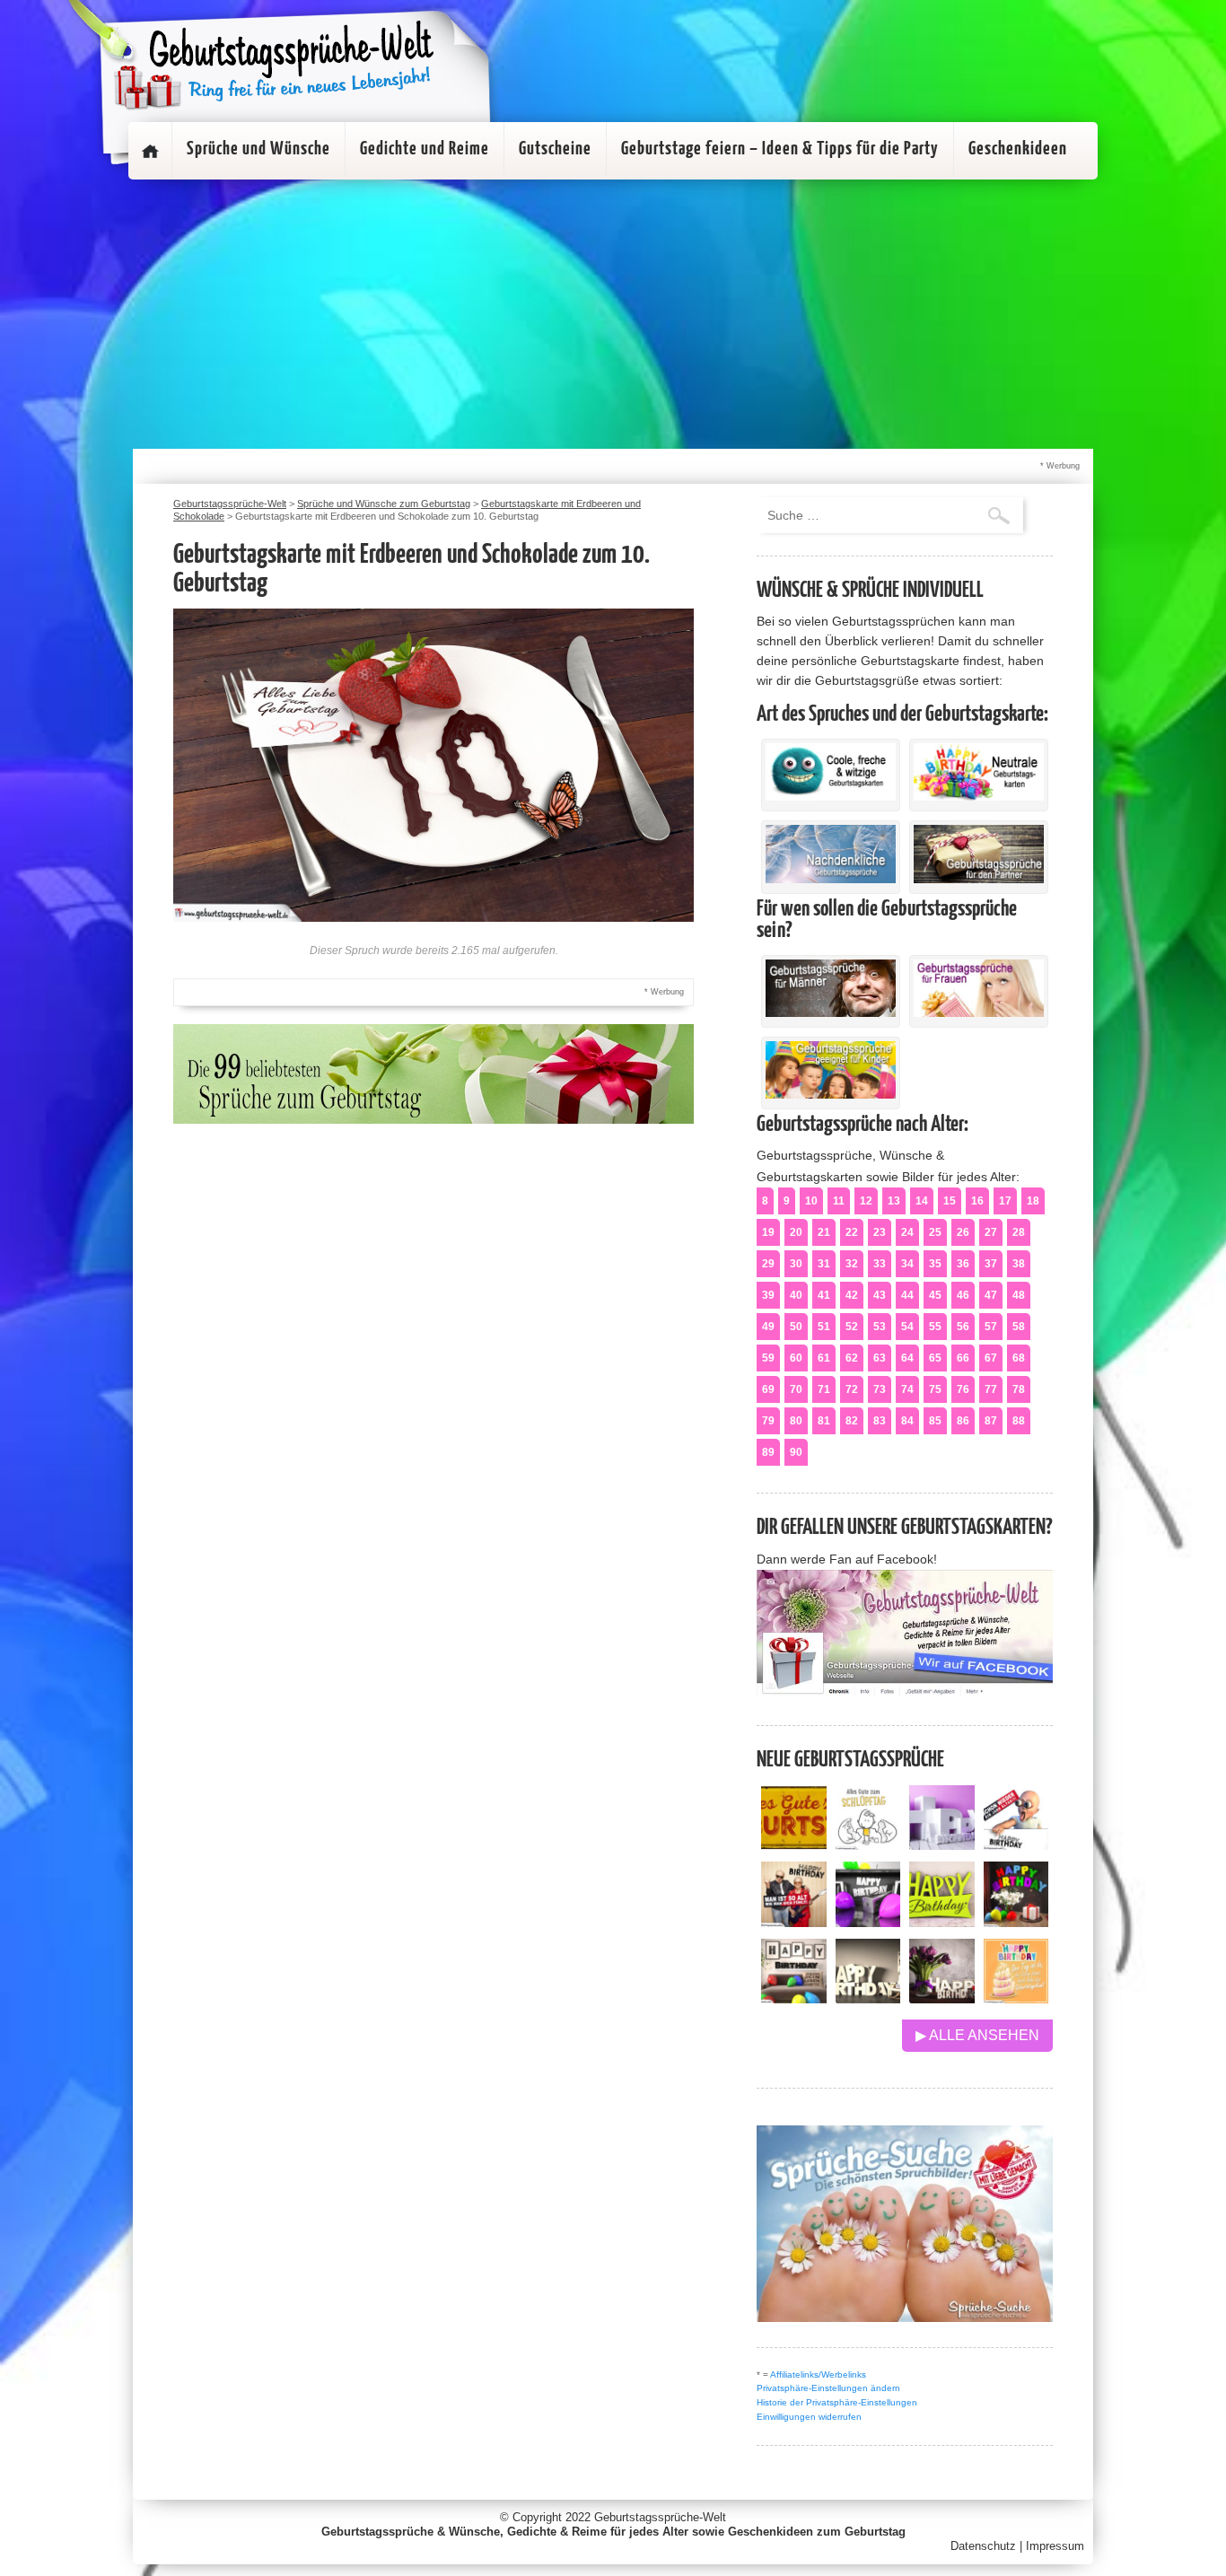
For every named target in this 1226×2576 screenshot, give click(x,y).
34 (907, 1264)
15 (950, 1201)
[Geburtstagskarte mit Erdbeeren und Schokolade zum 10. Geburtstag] (433, 917)
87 (991, 1421)
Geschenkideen (1018, 149)
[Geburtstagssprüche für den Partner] (979, 879)
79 (768, 1421)
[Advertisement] (613, 314)
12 (866, 1201)
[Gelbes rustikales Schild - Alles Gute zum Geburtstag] (794, 1845)
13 (894, 1201)
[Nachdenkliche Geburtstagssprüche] (831, 879)
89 (768, 1452)
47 (991, 1295)
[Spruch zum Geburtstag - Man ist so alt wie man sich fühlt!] (794, 1922)
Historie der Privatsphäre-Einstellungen (837, 2402)
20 (796, 1232)
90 (796, 1452)
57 (991, 1327)
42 (852, 1295)
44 (907, 1295)
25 (935, 1232)
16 (977, 1201)
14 (922, 1201)
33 (880, 1264)
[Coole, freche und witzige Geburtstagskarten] (831, 796)
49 (768, 1327)
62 (852, 1358)
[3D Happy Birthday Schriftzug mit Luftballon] (942, 1845)
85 (935, 1421)
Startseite (150, 151)
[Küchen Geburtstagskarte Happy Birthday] (868, 1922)
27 (991, 1232)
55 (935, 1327)
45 (935, 1295)
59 (768, 1358)
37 (991, 1264)
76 (963, 1389)
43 (880, 1295)
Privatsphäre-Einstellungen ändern (828, 2388)
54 (907, 1327)
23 (880, 1232)
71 (824, 1389)
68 (1019, 1358)
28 (1019, 1232)
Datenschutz (983, 2546)
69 (768, 1389)
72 (852, 1389)
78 (1019, 1389)
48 (1019, 1295)
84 (907, 1421)
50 (796, 1327)
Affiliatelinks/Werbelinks (818, 2374)
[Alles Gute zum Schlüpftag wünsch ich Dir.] (868, 1845)
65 (935, 1358)
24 (907, 1232)
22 (852, 1232)
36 (963, 1264)
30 (796, 1264)
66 (963, 1358)
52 (852, 1327)
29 (768, 1264)
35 (935, 1264)
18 (1033, 1201)
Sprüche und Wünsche (258, 149)
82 (852, 1421)
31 (824, 1264)
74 (907, 1389)
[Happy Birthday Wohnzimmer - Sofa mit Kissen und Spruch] (794, 1998)
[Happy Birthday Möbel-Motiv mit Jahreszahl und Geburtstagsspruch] (868, 1998)
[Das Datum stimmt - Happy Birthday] (1016, 1998)
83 (880, 1421)
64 (907, 1358)
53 (880, 1327)
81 (824, 1421)
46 (963, 1295)
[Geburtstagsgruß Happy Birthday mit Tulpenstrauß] (942, 1998)
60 (796, 1358)
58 (1019, 1327)
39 (768, 1295)
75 (935, 1389)
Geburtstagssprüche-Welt (660, 2517)
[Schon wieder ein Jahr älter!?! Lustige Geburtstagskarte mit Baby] (1016, 1845)
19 (768, 1232)
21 (824, 1232)
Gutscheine (555, 149)
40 (796, 1295)
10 (811, 1201)
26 (963, 1232)
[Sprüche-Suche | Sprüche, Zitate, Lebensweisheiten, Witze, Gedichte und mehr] (905, 2317)
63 (880, 1358)
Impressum (1055, 2546)
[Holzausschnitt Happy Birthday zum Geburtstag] (942, 1922)
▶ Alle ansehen (977, 2035)
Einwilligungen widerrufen (809, 2417)
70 (796, 1389)
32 (852, 1264)
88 (1019, 1421)
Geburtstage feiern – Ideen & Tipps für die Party (780, 149)
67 (991, 1358)
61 (824, 1358)
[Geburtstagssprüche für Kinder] (831, 1094)
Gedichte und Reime (425, 149)
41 (824, 1295)
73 (880, 1389)
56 (963, 1327)
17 (1005, 1201)
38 (1019, 1264)
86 (963, 1421)
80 (796, 1421)
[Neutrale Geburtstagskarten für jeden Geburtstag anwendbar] (979, 796)
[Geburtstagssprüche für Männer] (831, 1012)
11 (839, 1201)
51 (824, 1327)
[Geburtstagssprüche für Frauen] (979, 1012)
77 (991, 1389)
